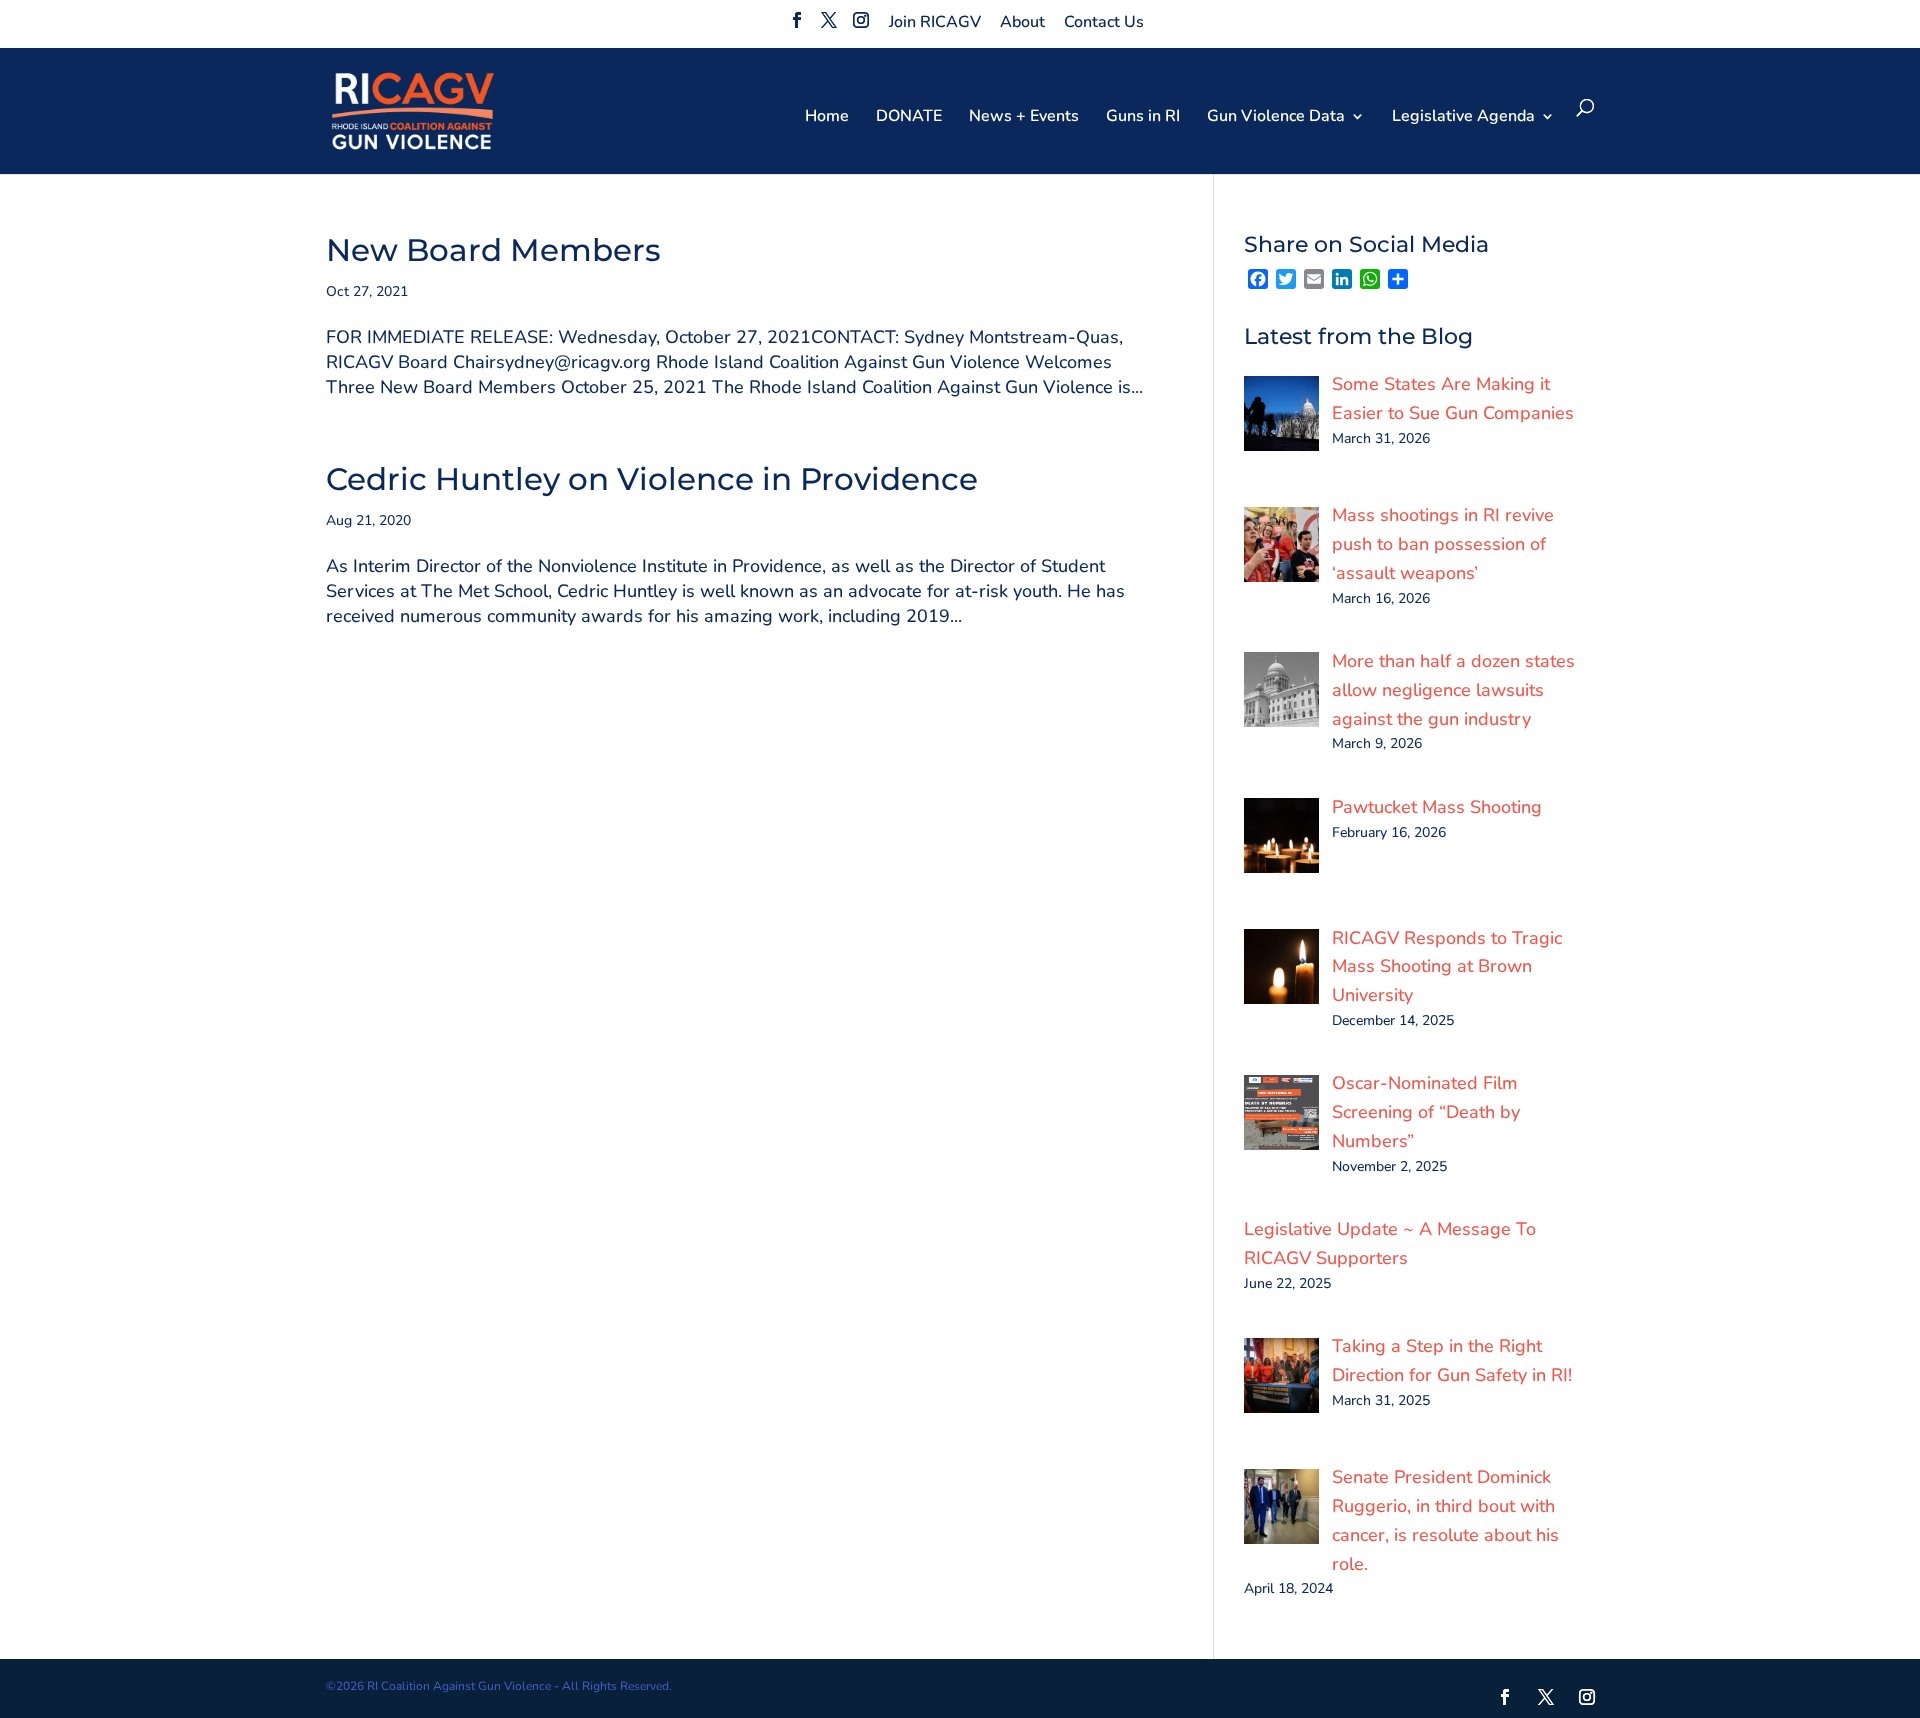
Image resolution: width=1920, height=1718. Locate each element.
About (1022, 22)
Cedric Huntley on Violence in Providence (652, 479)
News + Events (1024, 118)
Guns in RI (1143, 118)
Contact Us (1104, 22)
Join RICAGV (935, 22)
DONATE (909, 118)
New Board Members (493, 250)
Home (827, 118)
